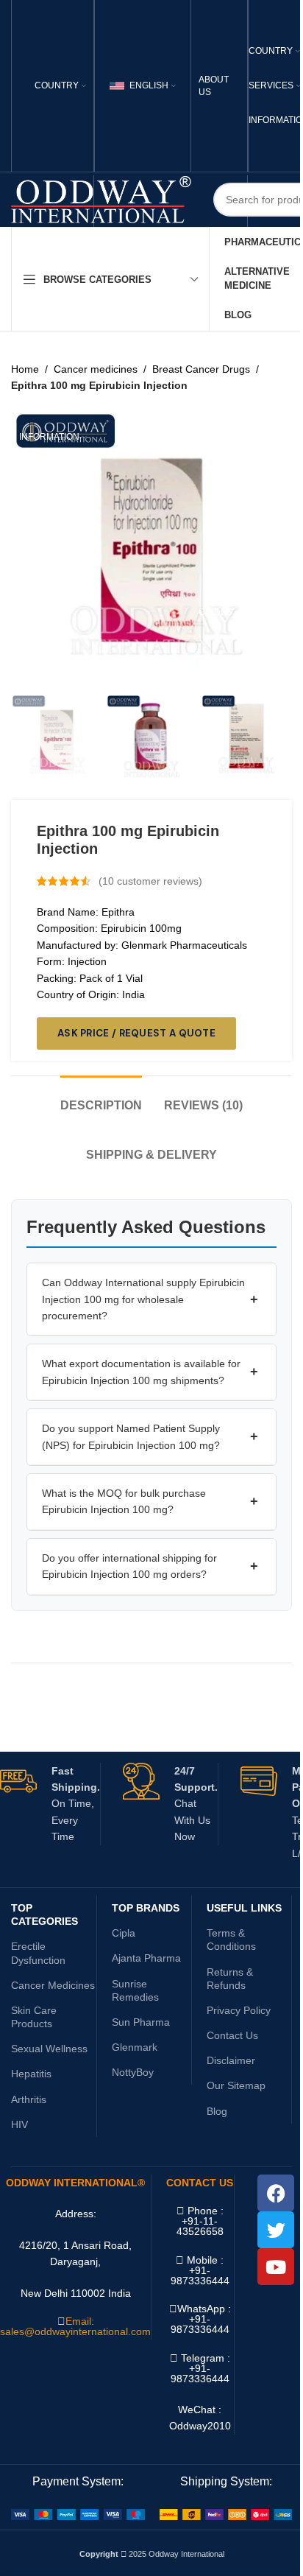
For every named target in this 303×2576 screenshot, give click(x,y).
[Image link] (78, 2513)
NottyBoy (133, 2072)
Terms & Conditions (231, 1940)
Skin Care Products (34, 2017)
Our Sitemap (236, 2085)
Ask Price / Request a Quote (136, 1033)
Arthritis (29, 2099)
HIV (19, 2124)
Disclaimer (231, 2060)
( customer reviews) (150, 881)
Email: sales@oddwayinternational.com (75, 2326)
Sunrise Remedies (135, 1990)
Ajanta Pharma (146, 1958)
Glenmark (135, 2047)
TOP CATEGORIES (44, 1915)
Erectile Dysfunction (38, 1953)
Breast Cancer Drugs (201, 369)
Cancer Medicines (53, 1985)
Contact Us (232, 2035)
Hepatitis (31, 2074)
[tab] (101, 1098)
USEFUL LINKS (244, 1908)
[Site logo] (101, 199)
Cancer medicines (96, 369)
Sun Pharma (141, 2022)
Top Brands (146, 1908)
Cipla (124, 1933)
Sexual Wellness (49, 2049)
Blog (217, 2111)
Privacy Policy (239, 2010)
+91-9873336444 (200, 2324)
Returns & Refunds (230, 1979)
